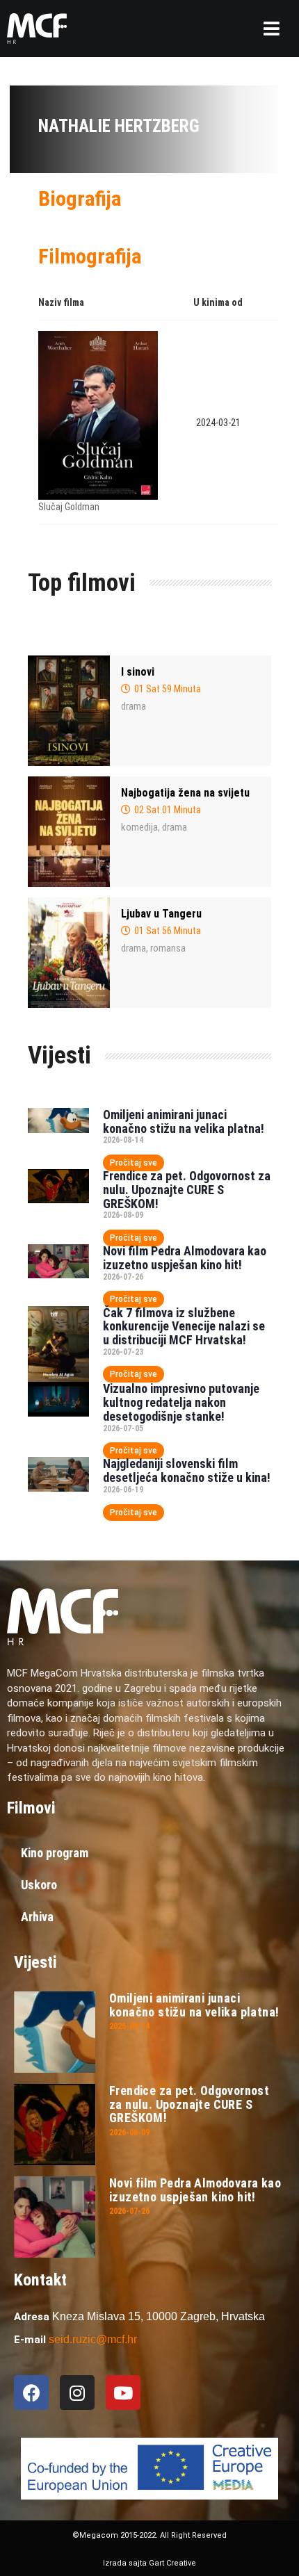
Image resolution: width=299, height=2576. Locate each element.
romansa (168, 948)
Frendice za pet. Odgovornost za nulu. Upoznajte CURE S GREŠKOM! (187, 1190)
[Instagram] (77, 2392)
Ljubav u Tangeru (161, 914)
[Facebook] (31, 2392)
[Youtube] (123, 2392)
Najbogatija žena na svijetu (185, 793)
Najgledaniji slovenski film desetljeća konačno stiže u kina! (187, 1470)
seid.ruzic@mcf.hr (93, 2339)
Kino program (55, 1853)
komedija (139, 827)
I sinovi (138, 672)
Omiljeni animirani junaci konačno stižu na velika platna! (184, 1122)
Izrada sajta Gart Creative (149, 2563)
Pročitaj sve (134, 1163)
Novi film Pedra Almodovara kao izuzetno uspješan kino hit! (185, 1258)
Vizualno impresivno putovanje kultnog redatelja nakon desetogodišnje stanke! (181, 1402)
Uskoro (39, 1885)
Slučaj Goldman (69, 507)
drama (134, 706)
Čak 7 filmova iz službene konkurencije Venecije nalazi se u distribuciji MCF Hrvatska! (184, 1327)
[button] (272, 28)
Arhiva (37, 1917)
